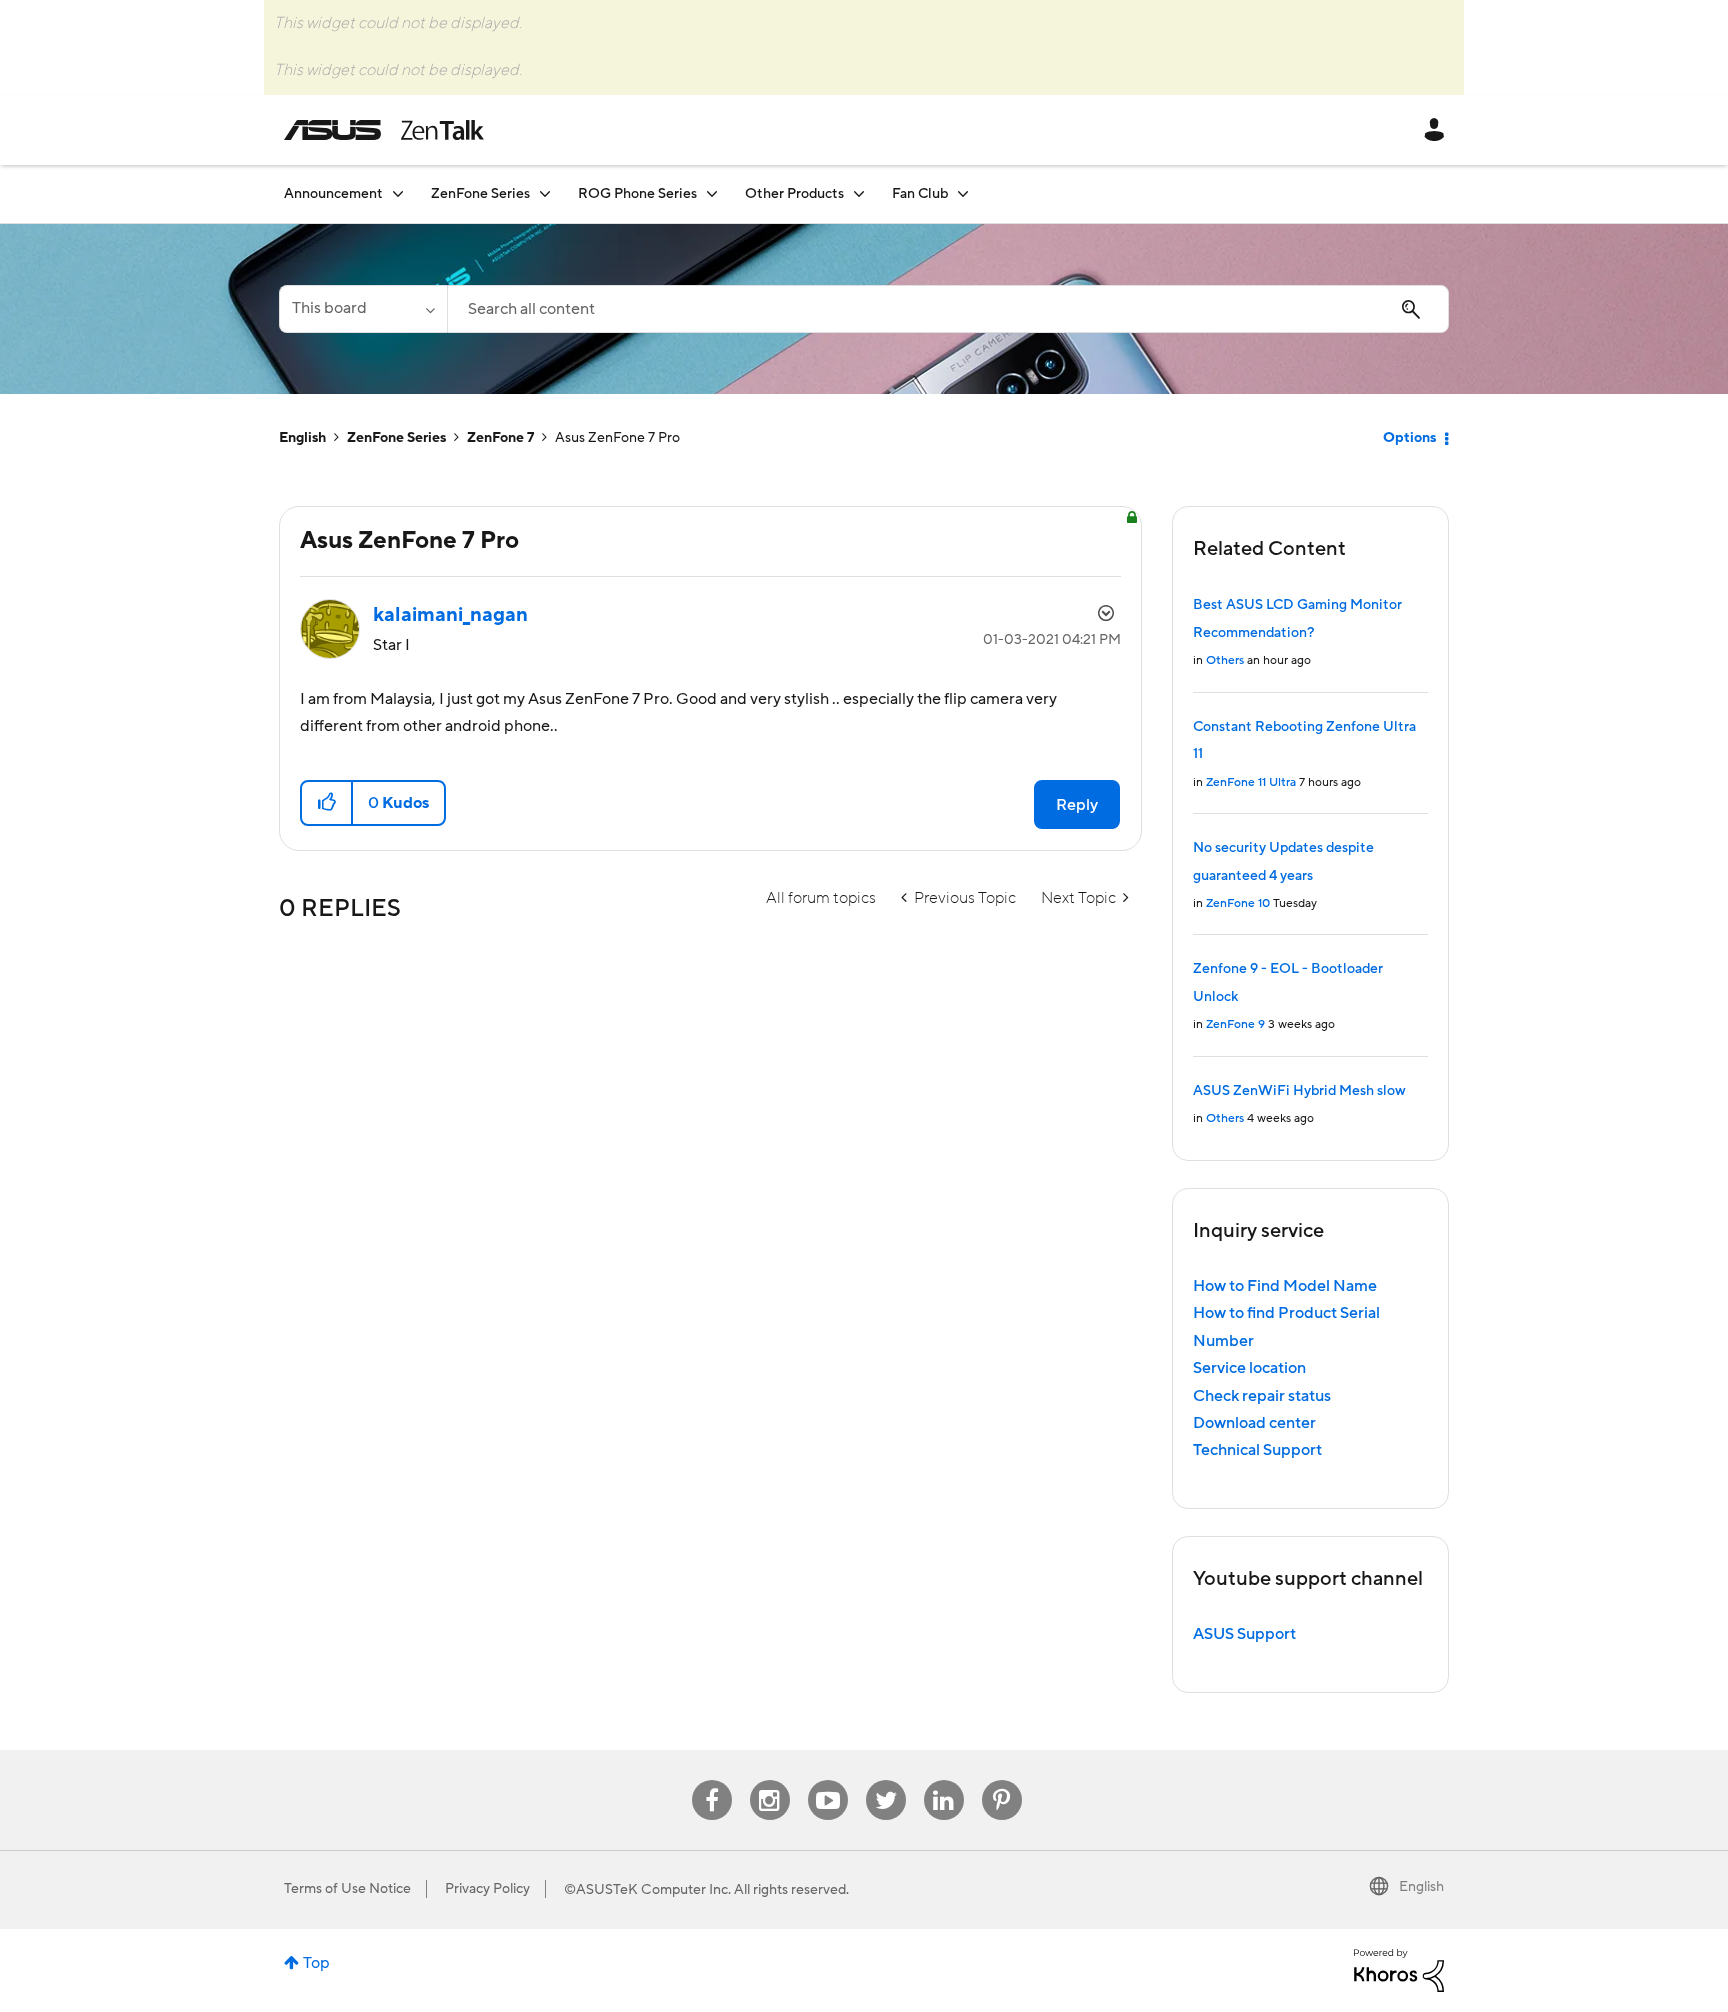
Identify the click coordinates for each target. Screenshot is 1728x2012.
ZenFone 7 (500, 438)
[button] (327, 803)
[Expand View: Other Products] (859, 193)
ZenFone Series (396, 438)
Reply (1077, 805)
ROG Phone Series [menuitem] (637, 194)
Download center (1254, 1423)
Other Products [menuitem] (794, 194)
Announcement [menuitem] (333, 194)
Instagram (769, 1780)
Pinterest (1002, 1780)
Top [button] (316, 1963)
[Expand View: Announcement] (398, 193)
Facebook (712, 1780)
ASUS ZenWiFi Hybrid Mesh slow (1299, 1091)
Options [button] (1409, 438)
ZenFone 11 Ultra (1251, 782)
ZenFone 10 (1238, 903)
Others (1225, 660)
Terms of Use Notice (347, 1889)
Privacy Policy (487, 1889)
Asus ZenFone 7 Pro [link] (617, 438)
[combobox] (948, 309)
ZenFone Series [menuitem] (480, 194)
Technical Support (1257, 1450)
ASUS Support (1244, 1634)
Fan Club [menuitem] (920, 194)
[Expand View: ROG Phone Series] (712, 193)
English (302, 438)
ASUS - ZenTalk (384, 130)
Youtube (828, 1780)
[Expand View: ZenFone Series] (545, 193)
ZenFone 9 (1235, 1024)
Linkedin (944, 1780)
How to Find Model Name (1285, 1286)
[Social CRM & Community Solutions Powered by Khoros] (1399, 1969)
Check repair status (1262, 1396)
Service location (1249, 1368)
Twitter (885, 1780)
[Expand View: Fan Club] (963, 193)
